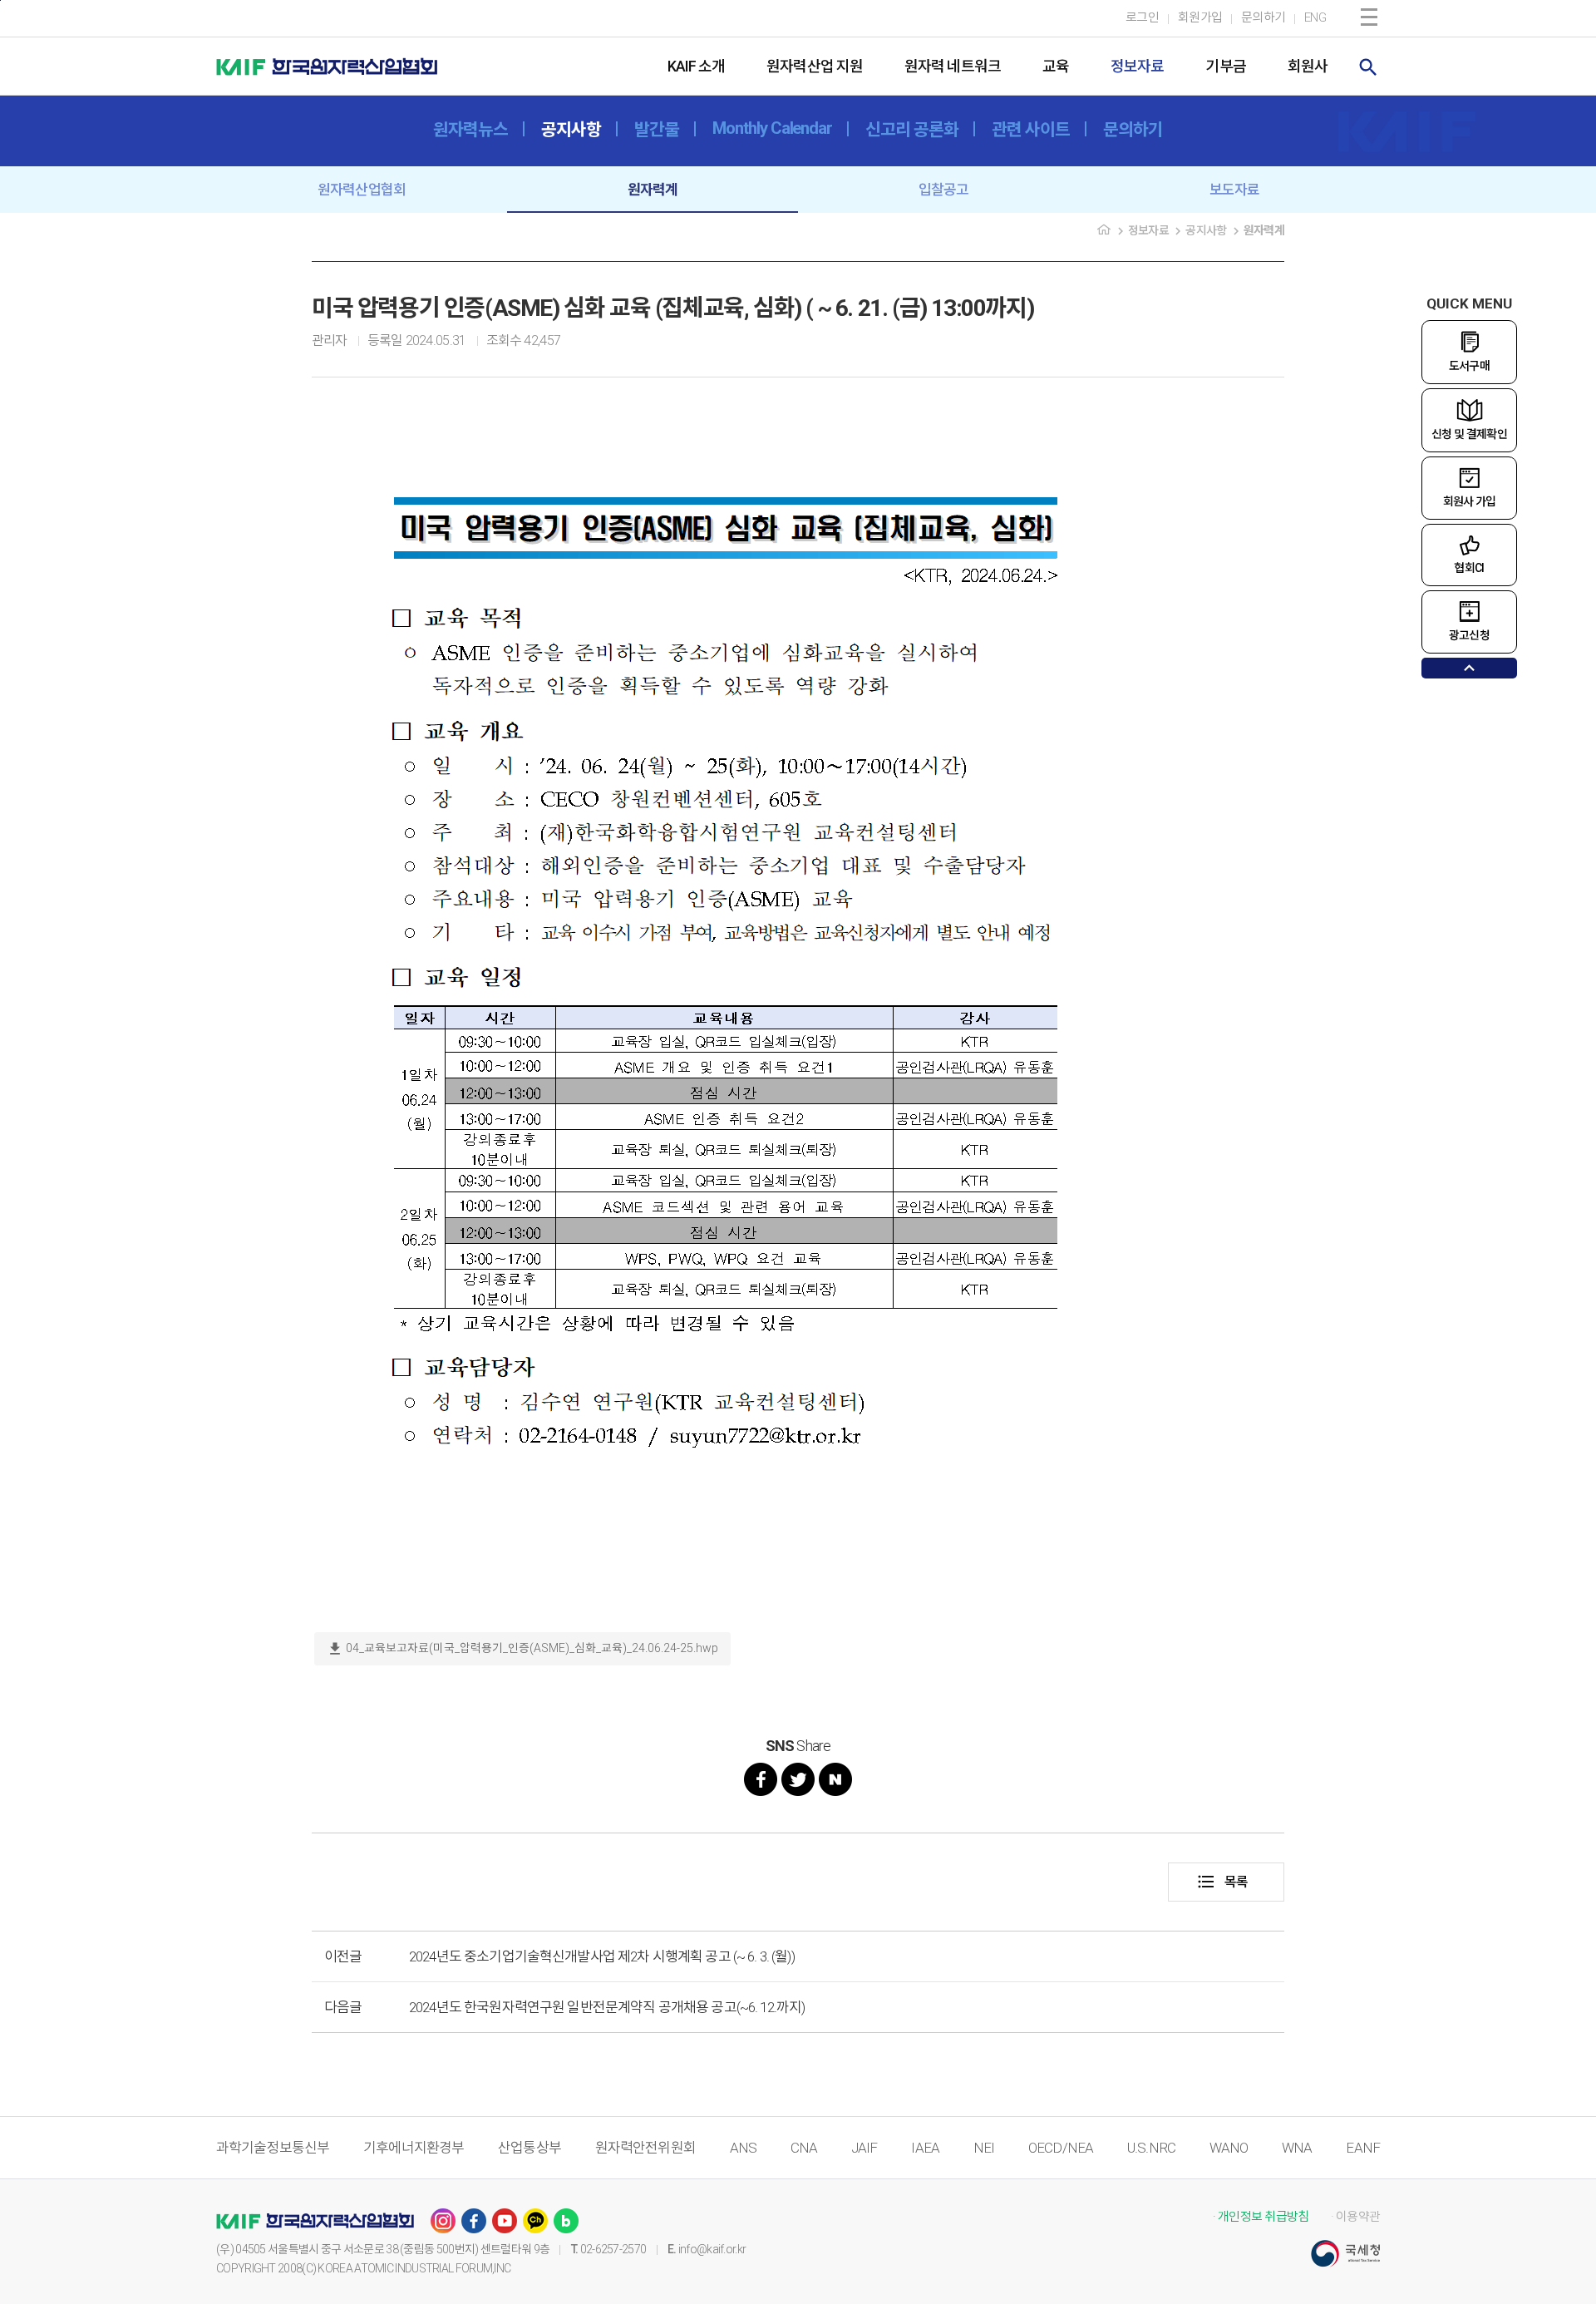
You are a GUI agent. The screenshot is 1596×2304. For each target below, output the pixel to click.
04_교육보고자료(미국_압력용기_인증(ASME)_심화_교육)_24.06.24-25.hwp (522, 1649)
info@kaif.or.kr (712, 2249)
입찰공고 (944, 190)
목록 (1222, 1882)
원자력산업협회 (362, 190)
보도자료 (1235, 190)
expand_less (1469, 668)
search (1368, 67)
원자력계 (653, 190)
